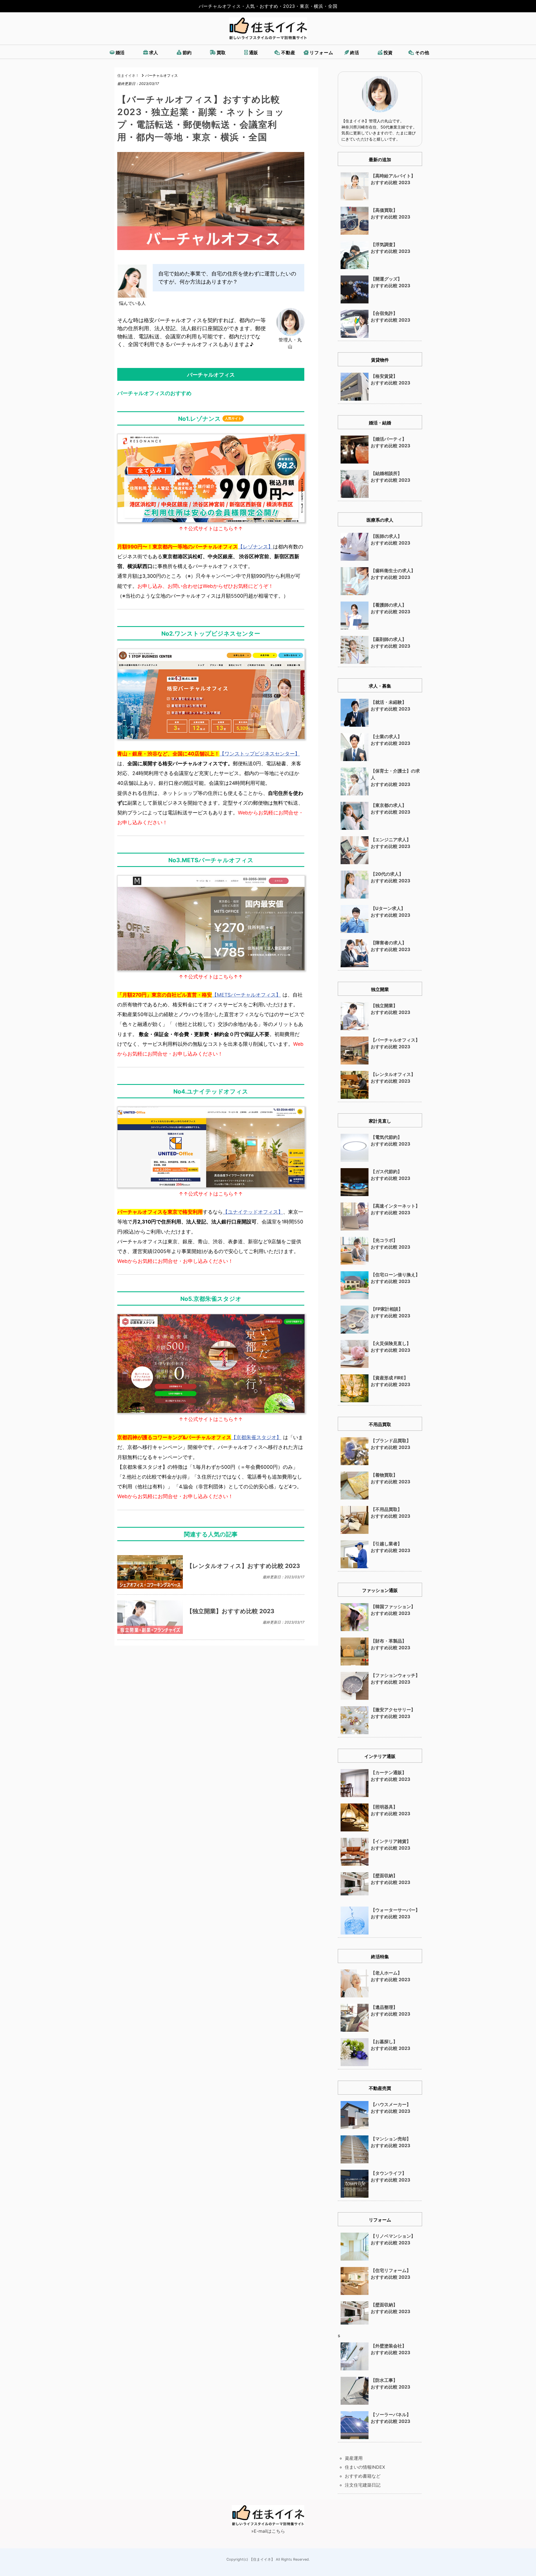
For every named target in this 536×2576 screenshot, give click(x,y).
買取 (221, 53)
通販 (254, 53)
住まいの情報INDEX (365, 2467)
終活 (355, 53)
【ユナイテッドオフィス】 (253, 1212)
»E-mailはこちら (268, 2531)
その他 (422, 53)
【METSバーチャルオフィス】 (246, 995)
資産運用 (354, 2458)
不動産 (288, 53)
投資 (388, 53)
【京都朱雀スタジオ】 (256, 1437)
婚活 (120, 53)
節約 (187, 53)
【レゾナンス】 (255, 547)
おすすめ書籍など (363, 2476)
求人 (154, 53)
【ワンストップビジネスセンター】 (260, 754)
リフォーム (321, 53)
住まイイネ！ (128, 76)
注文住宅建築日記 (363, 2485)
